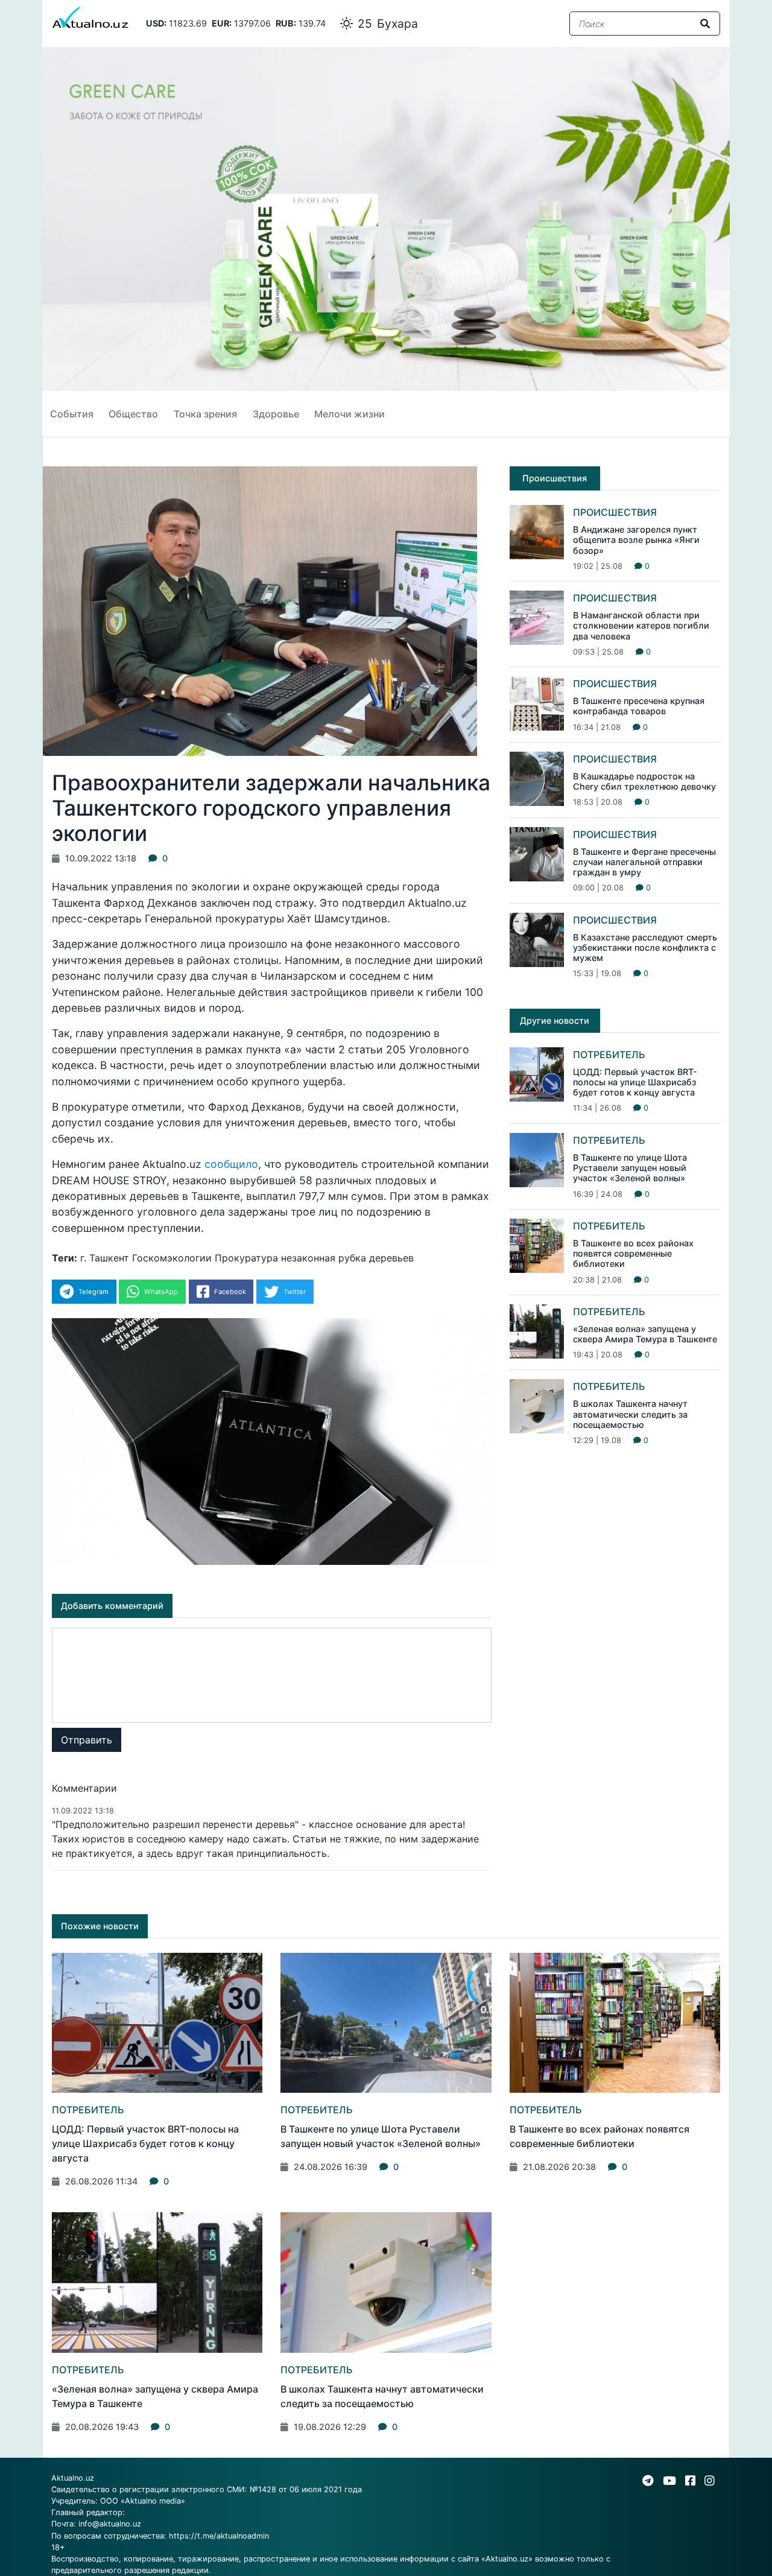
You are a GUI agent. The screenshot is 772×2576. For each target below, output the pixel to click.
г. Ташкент (105, 1258)
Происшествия (615, 512)
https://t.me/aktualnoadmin (219, 2536)
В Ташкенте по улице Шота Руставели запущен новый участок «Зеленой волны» (630, 1168)
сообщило (231, 1164)
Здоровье (276, 414)
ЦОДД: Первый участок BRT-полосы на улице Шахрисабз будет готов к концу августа (635, 1082)
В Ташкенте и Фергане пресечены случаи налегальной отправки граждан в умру (644, 862)
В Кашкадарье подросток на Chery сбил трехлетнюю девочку (644, 781)
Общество (133, 414)
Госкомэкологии (172, 1258)
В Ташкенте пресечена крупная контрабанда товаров (639, 706)
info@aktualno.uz (110, 2524)
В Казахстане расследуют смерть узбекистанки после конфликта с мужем (645, 948)
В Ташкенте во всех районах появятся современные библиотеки (633, 1254)
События (72, 414)
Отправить (87, 1740)
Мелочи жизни (350, 414)
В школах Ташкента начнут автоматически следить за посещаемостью (630, 1414)
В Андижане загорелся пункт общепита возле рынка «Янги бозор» (636, 540)
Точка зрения (205, 414)
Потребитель (609, 1055)
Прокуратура (246, 1258)
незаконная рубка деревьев (347, 1258)
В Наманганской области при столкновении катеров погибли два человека (641, 626)
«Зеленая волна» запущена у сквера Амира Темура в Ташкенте (645, 1334)
